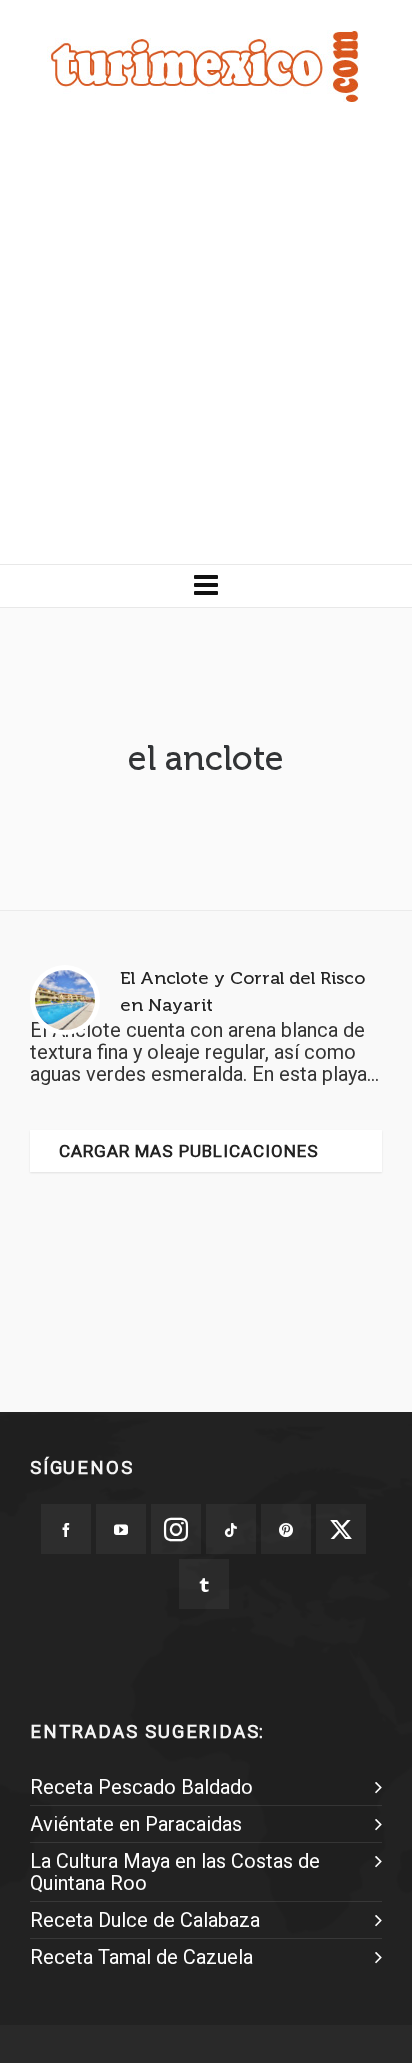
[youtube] (121, 1529)
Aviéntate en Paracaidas (136, 1824)
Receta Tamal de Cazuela (141, 1957)
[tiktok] (231, 1529)
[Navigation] (206, 586)
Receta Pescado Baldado (141, 1787)
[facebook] (66, 1529)
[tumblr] (204, 1584)
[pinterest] (286, 1529)
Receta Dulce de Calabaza (145, 1920)
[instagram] (176, 1529)
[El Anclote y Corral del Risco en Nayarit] (65, 1000)
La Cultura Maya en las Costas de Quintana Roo (175, 1872)
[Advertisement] (206, 348)
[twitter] (341, 1529)
